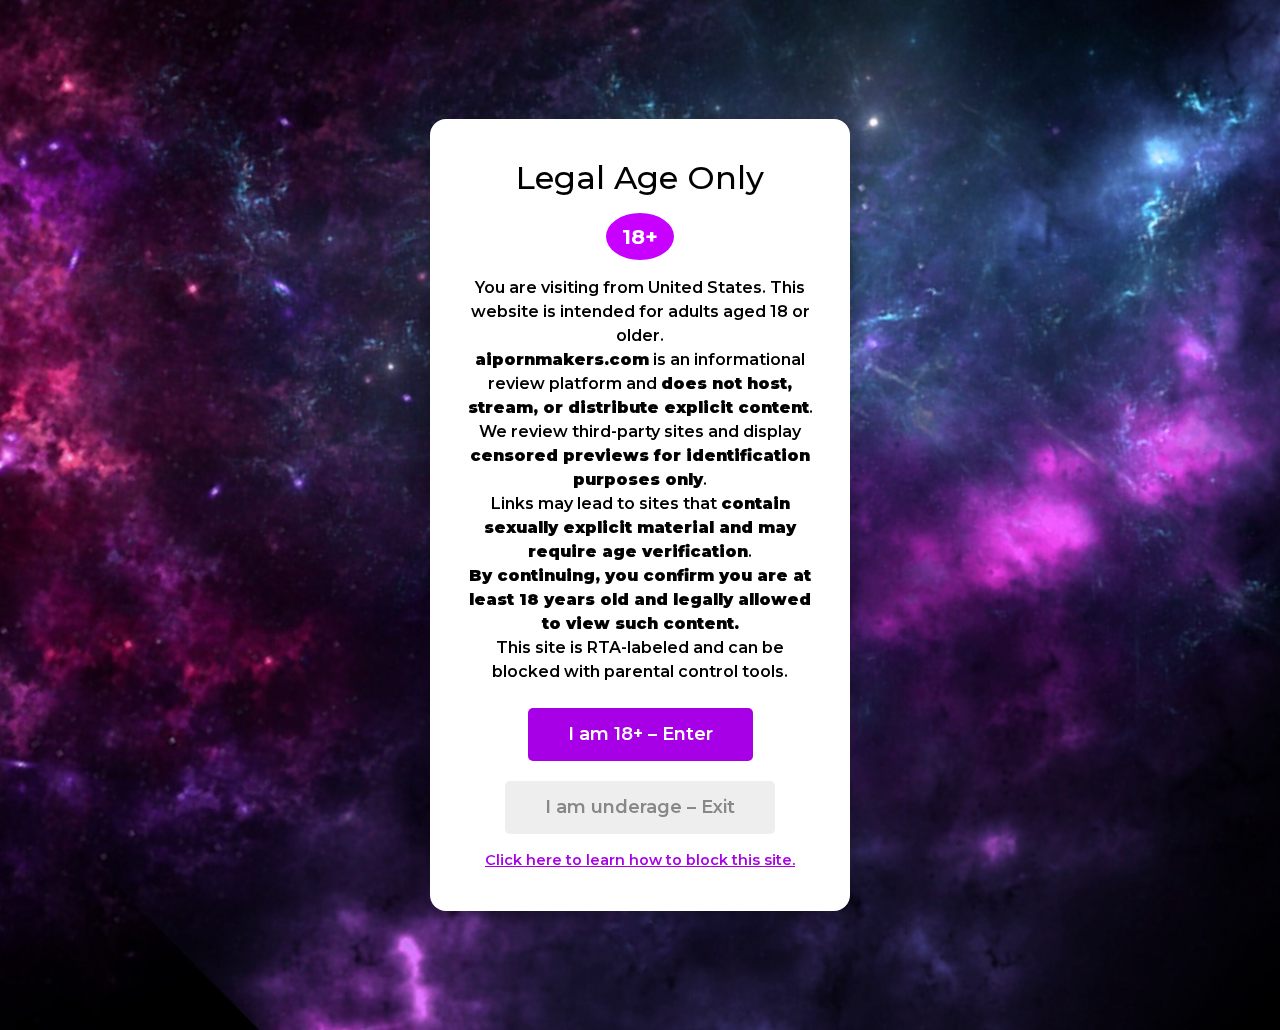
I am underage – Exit (640, 807)
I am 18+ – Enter (640, 734)
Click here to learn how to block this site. (640, 860)
